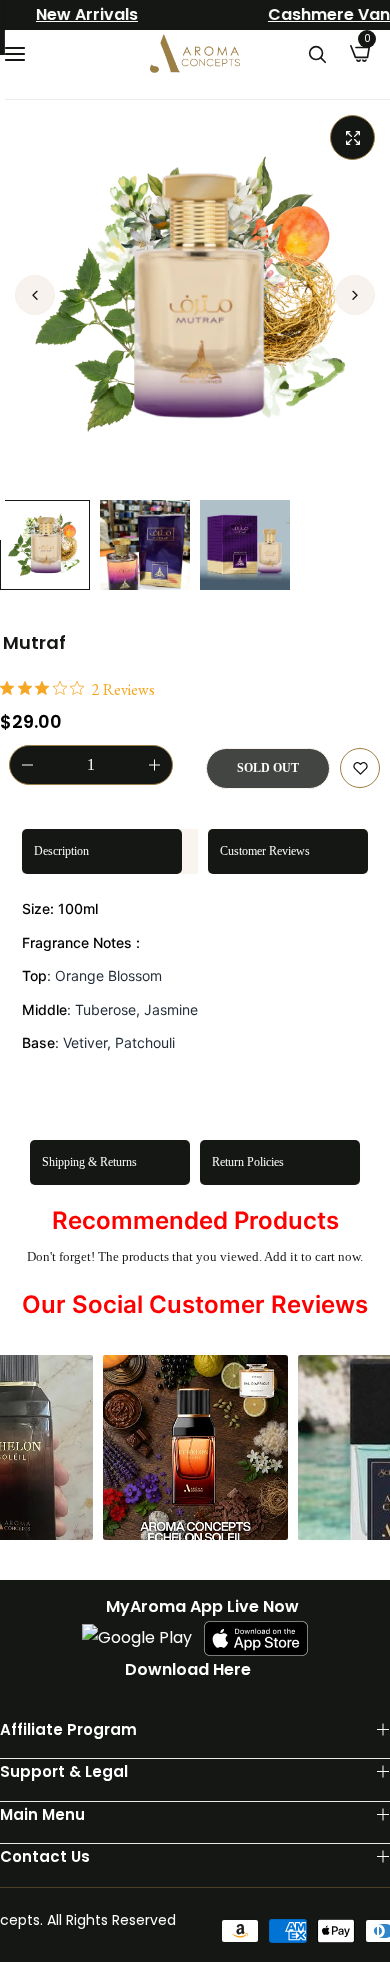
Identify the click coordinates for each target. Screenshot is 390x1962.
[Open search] (317, 54)
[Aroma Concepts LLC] (195, 53)
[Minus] (27, 765)
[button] (355, 295)
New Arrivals (63, 14)
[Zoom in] (352, 137)
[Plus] (154, 765)
